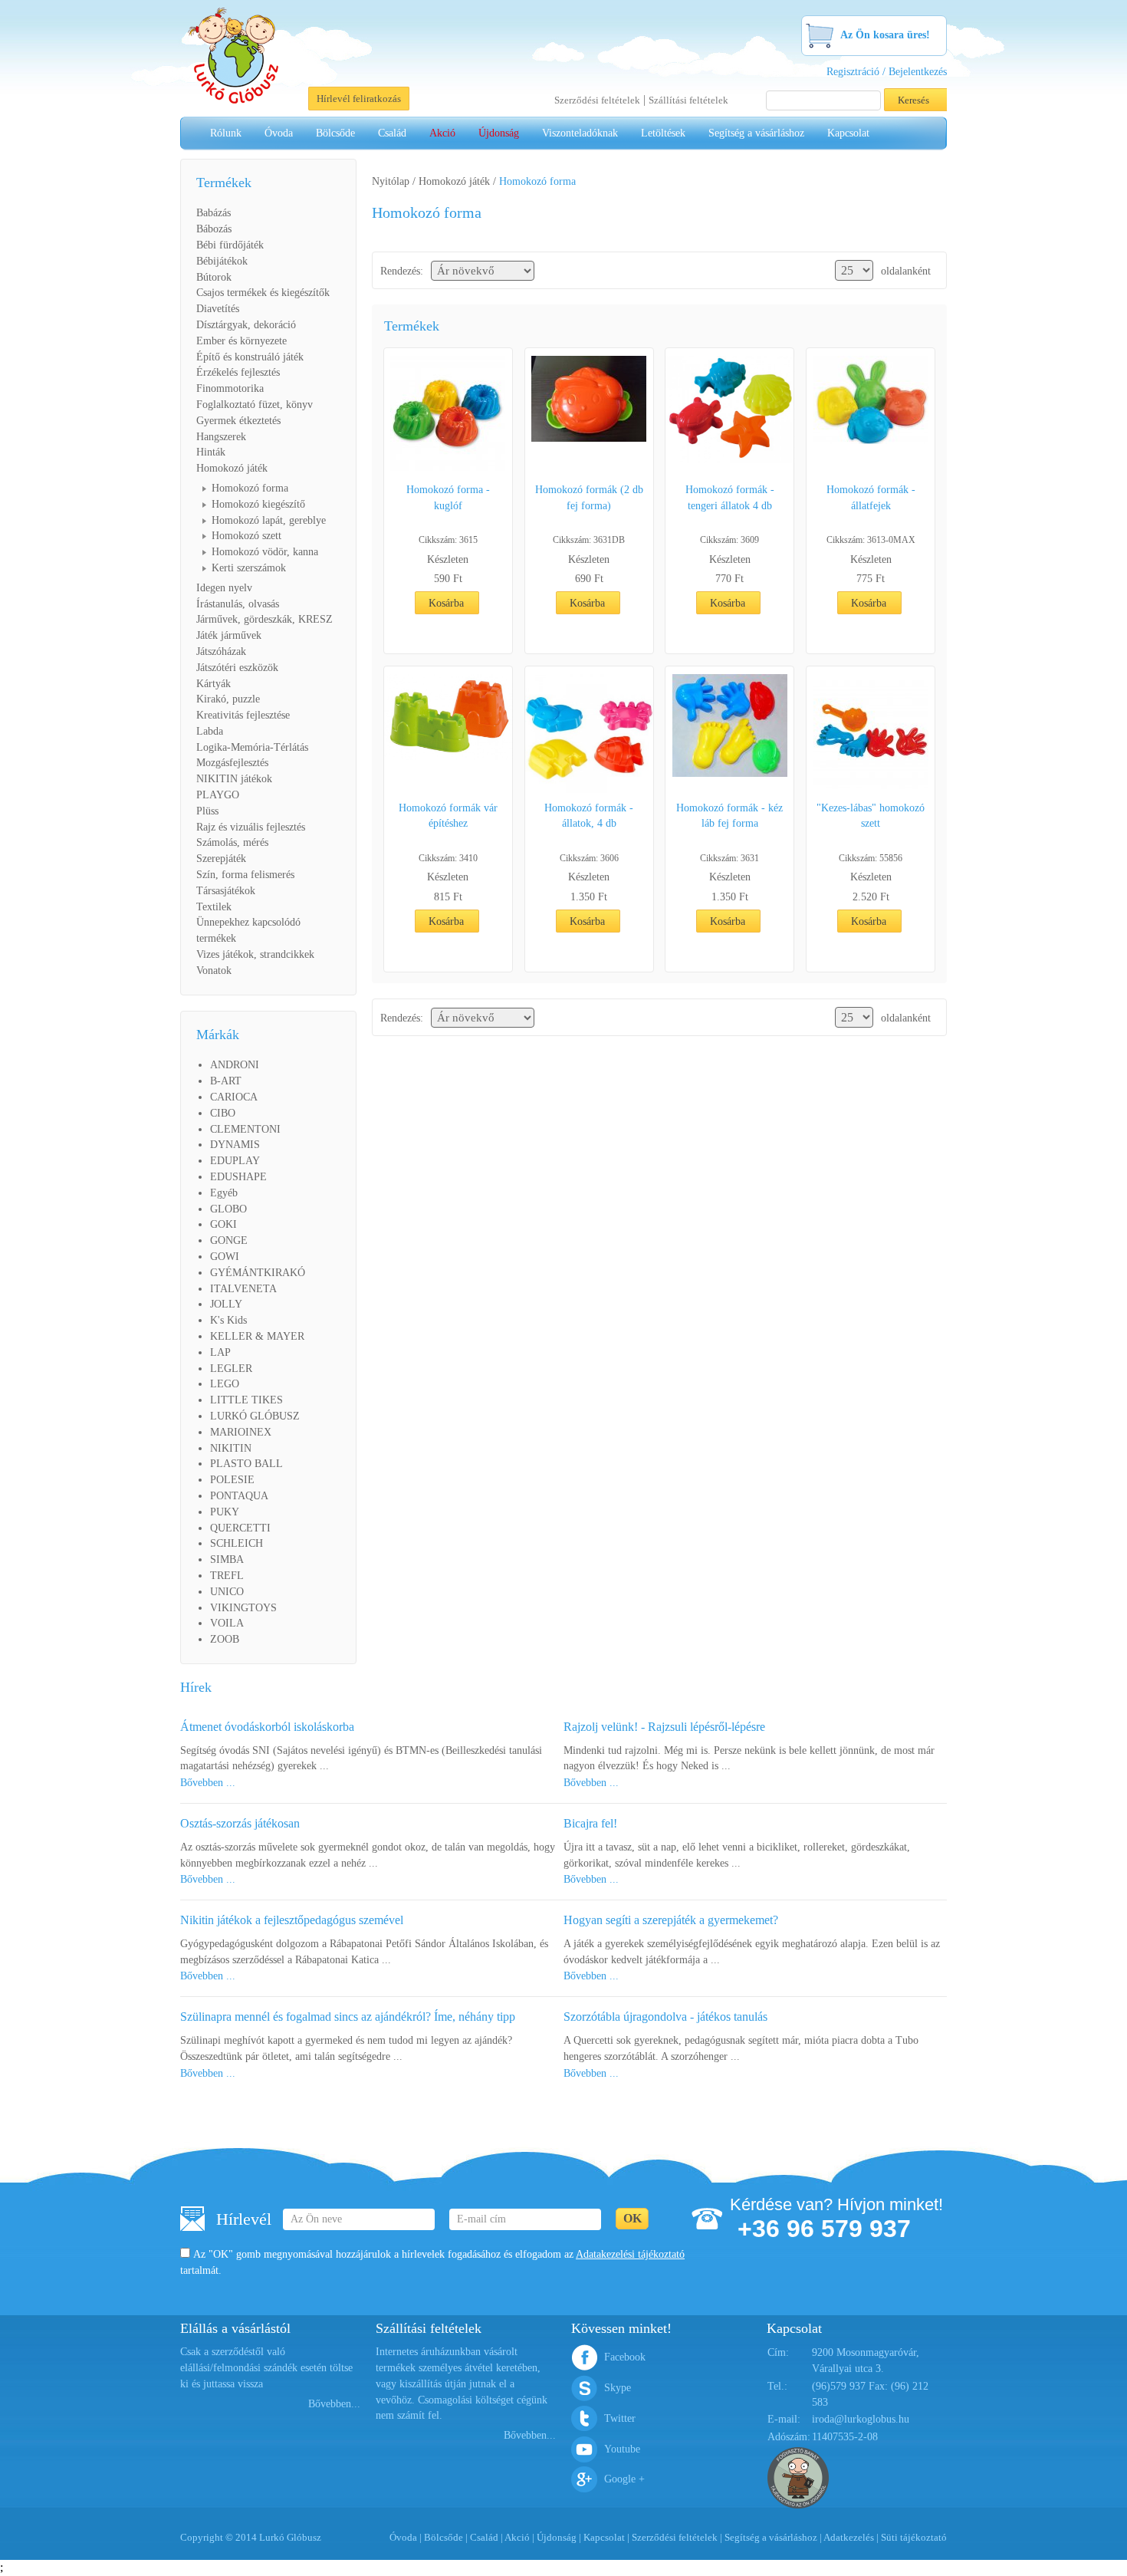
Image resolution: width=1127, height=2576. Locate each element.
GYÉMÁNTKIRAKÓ (258, 1273)
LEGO (225, 1384)
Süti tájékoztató (914, 2537)
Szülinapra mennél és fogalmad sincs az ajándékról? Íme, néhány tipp (348, 2017)
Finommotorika (230, 388)
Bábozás (214, 229)
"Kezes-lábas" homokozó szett (871, 816)
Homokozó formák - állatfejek (871, 498)
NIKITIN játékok (234, 779)
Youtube (622, 2449)
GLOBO (228, 1209)
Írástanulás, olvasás (238, 604)
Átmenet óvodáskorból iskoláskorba (267, 1727)
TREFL (227, 1576)
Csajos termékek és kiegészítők (263, 293)
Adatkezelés (849, 2537)
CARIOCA (234, 1097)
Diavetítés (218, 309)
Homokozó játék (232, 468)
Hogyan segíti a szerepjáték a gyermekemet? (671, 1920)
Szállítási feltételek (688, 100)
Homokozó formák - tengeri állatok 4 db (730, 498)
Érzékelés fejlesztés (238, 372)
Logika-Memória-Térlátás (252, 747)
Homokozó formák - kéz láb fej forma (729, 816)
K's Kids (228, 1320)
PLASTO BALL (246, 1464)
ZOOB (225, 1639)
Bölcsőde (335, 133)
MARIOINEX (241, 1432)
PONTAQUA (239, 1496)
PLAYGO (218, 795)
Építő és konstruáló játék (250, 357)
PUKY (225, 1512)
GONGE (229, 1240)
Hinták (211, 452)
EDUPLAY (235, 1161)
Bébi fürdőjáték (230, 245)
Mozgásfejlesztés (232, 763)
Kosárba (446, 603)
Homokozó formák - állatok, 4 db (589, 816)
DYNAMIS (235, 1145)
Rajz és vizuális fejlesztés (251, 827)
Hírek (196, 1687)
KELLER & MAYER (257, 1336)
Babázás (214, 213)
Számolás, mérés (232, 842)
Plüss (207, 811)
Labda (210, 731)
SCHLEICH (237, 1543)
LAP (220, 1352)
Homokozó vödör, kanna (265, 552)
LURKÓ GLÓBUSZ (255, 1416)
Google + (624, 2479)
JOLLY (226, 1304)
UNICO (227, 1592)
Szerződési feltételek (597, 100)
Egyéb (224, 1193)
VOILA (227, 1623)
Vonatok (214, 971)
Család (392, 133)
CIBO (223, 1113)
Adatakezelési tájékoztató (630, 2254)
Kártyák (214, 684)
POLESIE (232, 1480)
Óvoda (279, 133)
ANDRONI (235, 1065)
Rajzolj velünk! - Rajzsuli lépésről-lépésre (664, 1727)
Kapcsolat (848, 133)
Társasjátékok (226, 891)
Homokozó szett (246, 536)
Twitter (620, 2418)
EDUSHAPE (238, 1177)
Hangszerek (221, 437)
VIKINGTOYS (243, 1608)
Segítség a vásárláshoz (756, 133)
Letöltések (663, 133)
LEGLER (231, 1369)
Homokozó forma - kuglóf (448, 498)
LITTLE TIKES (246, 1400)
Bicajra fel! (590, 1823)
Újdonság (499, 133)
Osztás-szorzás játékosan (240, 1823)
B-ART (226, 1081)
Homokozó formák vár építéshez (448, 816)
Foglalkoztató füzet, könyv (255, 405)
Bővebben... (334, 2404)
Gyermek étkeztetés (238, 421)
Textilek (214, 907)
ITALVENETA (243, 1289)
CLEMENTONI (245, 1129)
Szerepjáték (221, 859)
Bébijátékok (222, 261)
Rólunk (226, 133)
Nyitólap (391, 181)
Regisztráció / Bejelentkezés (887, 72)
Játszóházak (221, 651)
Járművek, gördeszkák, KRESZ (264, 619)
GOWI (225, 1257)
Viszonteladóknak (580, 133)
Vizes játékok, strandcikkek (255, 954)
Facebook (625, 2357)
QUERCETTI (240, 1528)
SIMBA (227, 1559)
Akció (442, 133)
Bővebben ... (208, 1783)
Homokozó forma (250, 488)
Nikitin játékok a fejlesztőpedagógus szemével (292, 1920)
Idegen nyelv (224, 588)
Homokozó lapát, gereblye (269, 520)
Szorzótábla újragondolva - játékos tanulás (665, 2017)
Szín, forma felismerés (245, 875)
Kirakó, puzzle (228, 699)
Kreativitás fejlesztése (243, 715)
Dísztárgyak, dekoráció (246, 325)
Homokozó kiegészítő (258, 504)
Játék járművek (229, 635)
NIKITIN (231, 1448)
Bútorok (214, 277)
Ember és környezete (242, 341)
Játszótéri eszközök (237, 668)
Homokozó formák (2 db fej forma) (589, 498)
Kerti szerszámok (249, 568)
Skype (618, 2388)
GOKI (223, 1224)
